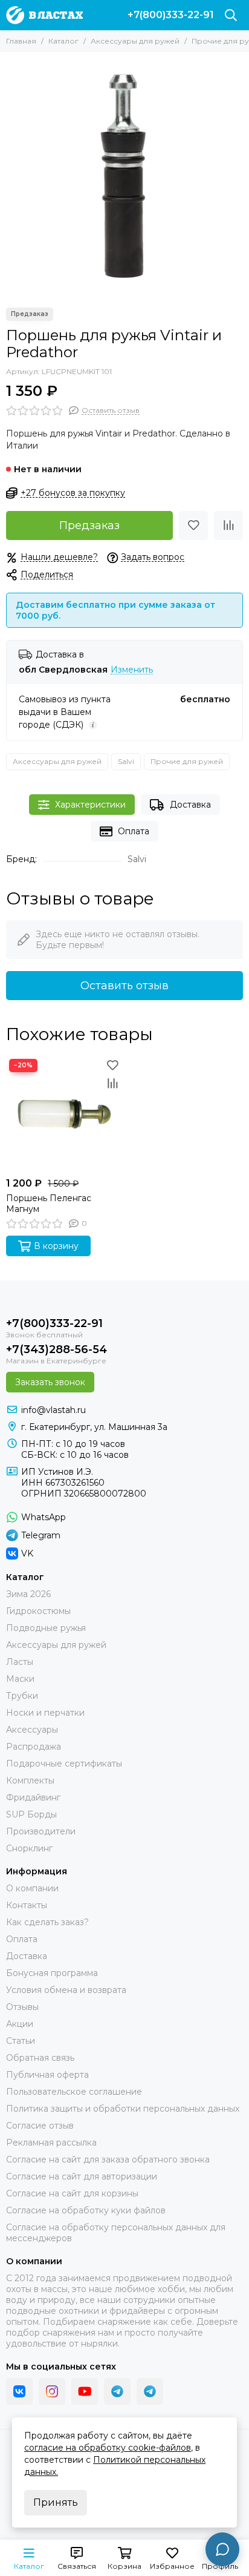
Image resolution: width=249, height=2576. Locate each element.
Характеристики (90, 805)
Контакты (27, 1905)
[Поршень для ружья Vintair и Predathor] (124, 177)
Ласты (20, 1662)
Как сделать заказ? (47, 1922)
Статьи (21, 2041)
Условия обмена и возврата (66, 1990)
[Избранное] (193, 525)
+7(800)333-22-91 (171, 15)
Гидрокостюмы (38, 1611)
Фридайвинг (33, 1797)
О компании (32, 1888)
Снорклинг (29, 1848)
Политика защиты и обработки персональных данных (123, 2109)
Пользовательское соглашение (74, 2092)
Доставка (190, 805)
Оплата (134, 831)
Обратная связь (40, 2058)
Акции (20, 2024)
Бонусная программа (52, 1973)
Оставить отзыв (124, 986)
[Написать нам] (222, 2549)
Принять (56, 2502)
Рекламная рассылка (51, 2143)
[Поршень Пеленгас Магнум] (64, 1114)
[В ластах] (44, 15)
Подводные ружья (46, 1628)
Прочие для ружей (187, 761)
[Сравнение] (228, 525)
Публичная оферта (47, 2075)
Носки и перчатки (45, 1713)
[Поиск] (231, 15)
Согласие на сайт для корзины (72, 2193)
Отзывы (22, 2007)
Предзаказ (89, 525)
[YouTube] (85, 2391)
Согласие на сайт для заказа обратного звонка (108, 2159)
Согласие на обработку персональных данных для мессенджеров (116, 2233)
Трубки (22, 1696)
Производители (41, 1831)
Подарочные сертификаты (64, 1764)
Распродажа (34, 1747)
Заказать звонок (50, 1382)
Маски (20, 1679)
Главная (21, 41)
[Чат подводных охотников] (150, 2391)
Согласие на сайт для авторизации (82, 2176)
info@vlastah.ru (53, 1410)
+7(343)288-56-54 (57, 1349)
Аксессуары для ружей (135, 41)
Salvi (126, 761)
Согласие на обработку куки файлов (86, 2210)
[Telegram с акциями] (117, 2391)
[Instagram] (52, 2391)
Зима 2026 (28, 1594)
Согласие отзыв (40, 2126)
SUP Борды (31, 1814)
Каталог (63, 41)
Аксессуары (32, 1730)
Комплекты (30, 1780)
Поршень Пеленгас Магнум (49, 1204)
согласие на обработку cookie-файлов (108, 2448)
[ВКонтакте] (19, 2391)
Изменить (132, 670)
